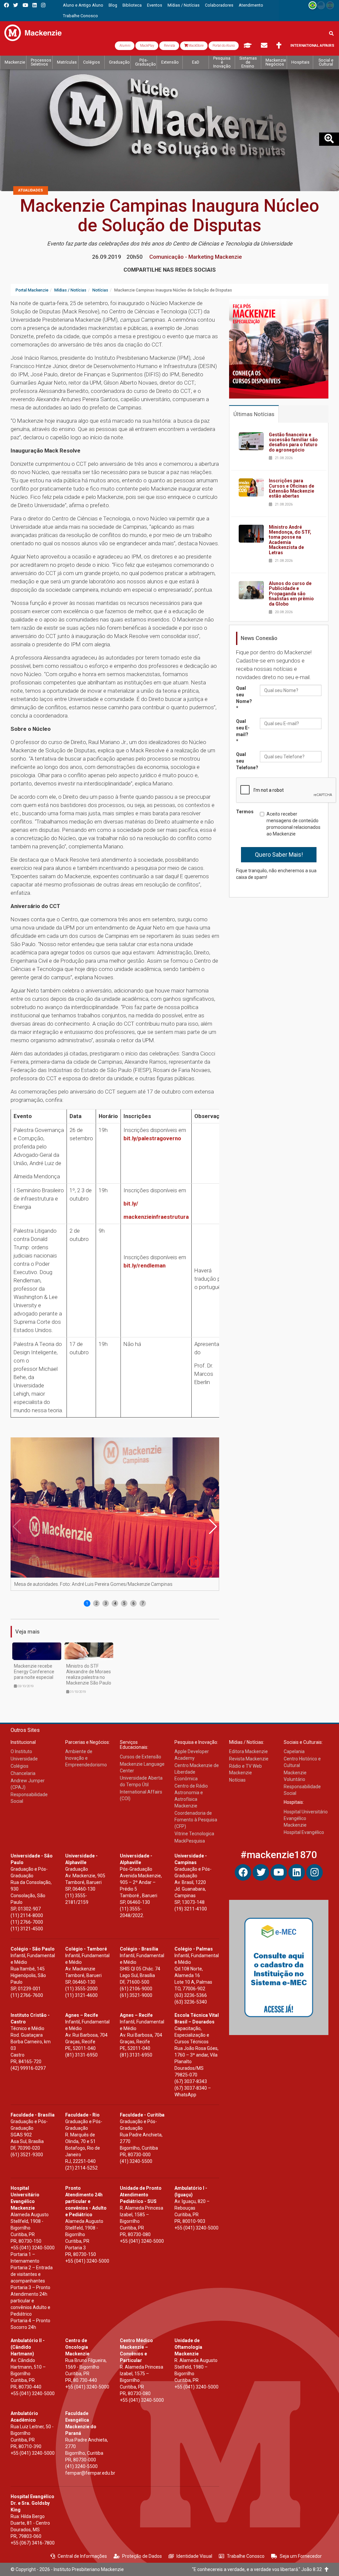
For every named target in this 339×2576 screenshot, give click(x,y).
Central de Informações (82, 2556)
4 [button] (115, 1603)
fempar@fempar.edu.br (90, 2473)
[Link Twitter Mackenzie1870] (16, 5)
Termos (245, 812)
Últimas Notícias (254, 414)
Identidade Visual (194, 2556)
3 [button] (106, 1603)
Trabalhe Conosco (246, 2556)
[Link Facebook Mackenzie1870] (6, 5)
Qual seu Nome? (244, 698)
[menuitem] (83, 5)
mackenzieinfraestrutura (156, 1217)
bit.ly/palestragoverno (152, 1138)
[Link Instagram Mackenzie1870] (43, 5)
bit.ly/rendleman (145, 1265)
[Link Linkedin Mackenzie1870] (35, 5)
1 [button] (87, 1603)
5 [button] (124, 1603)
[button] (213, 1527)
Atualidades (31, 190)
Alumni (125, 46)
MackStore (196, 46)
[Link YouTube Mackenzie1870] (25, 5)
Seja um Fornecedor (301, 2556)
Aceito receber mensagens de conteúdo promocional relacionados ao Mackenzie (293, 824)
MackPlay (147, 46)
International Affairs (312, 46)
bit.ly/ (131, 1204)
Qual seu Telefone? (245, 761)
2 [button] (97, 1603)
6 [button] (134, 1603)
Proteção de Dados (142, 2556)
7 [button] (143, 1603)
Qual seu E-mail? (243, 731)
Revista (169, 46)
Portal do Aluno (224, 46)
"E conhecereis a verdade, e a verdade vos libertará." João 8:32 (258, 2569)
